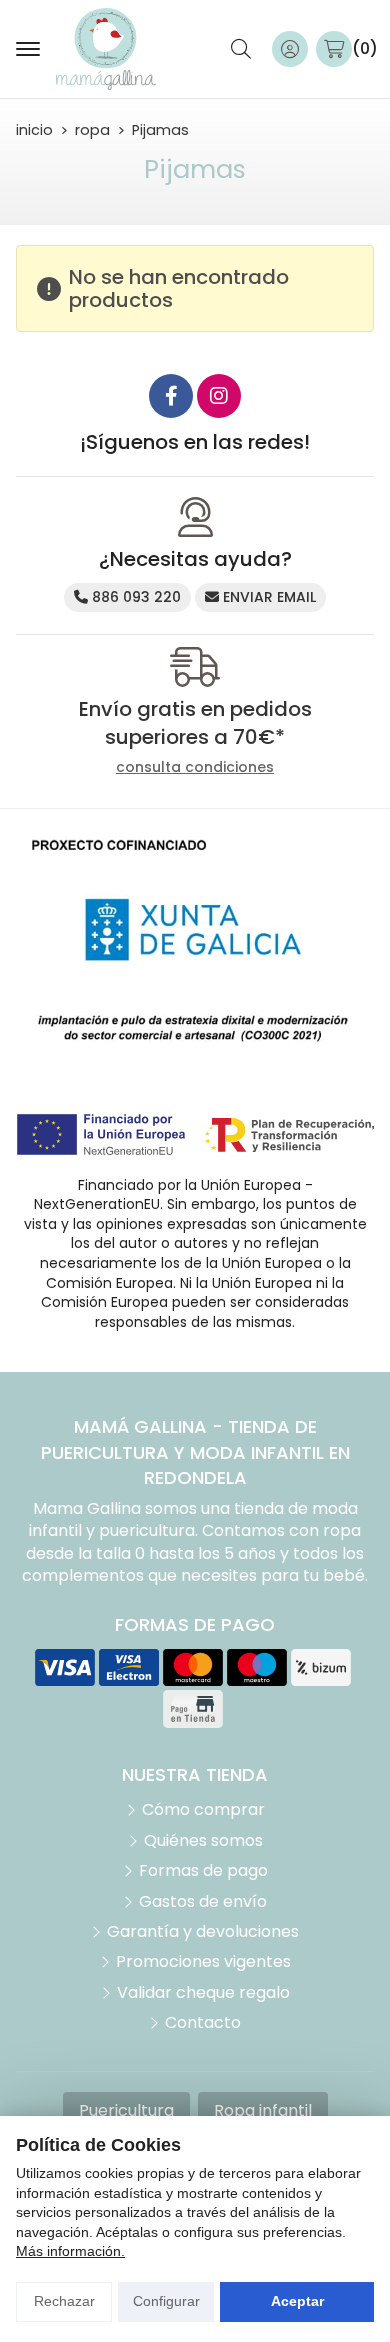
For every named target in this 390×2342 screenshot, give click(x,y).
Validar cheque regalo (203, 1993)
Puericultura (126, 2110)
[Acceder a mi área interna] (290, 49)
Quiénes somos (203, 1841)
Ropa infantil (263, 2110)
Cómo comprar (203, 1810)
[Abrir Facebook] (171, 396)
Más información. (70, 2251)
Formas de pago (203, 1871)
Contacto (203, 2023)
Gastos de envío (203, 1902)
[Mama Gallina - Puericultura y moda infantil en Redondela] (106, 49)
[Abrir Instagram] (219, 396)
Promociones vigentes (203, 1962)
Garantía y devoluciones (203, 1932)
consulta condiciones (195, 767)
